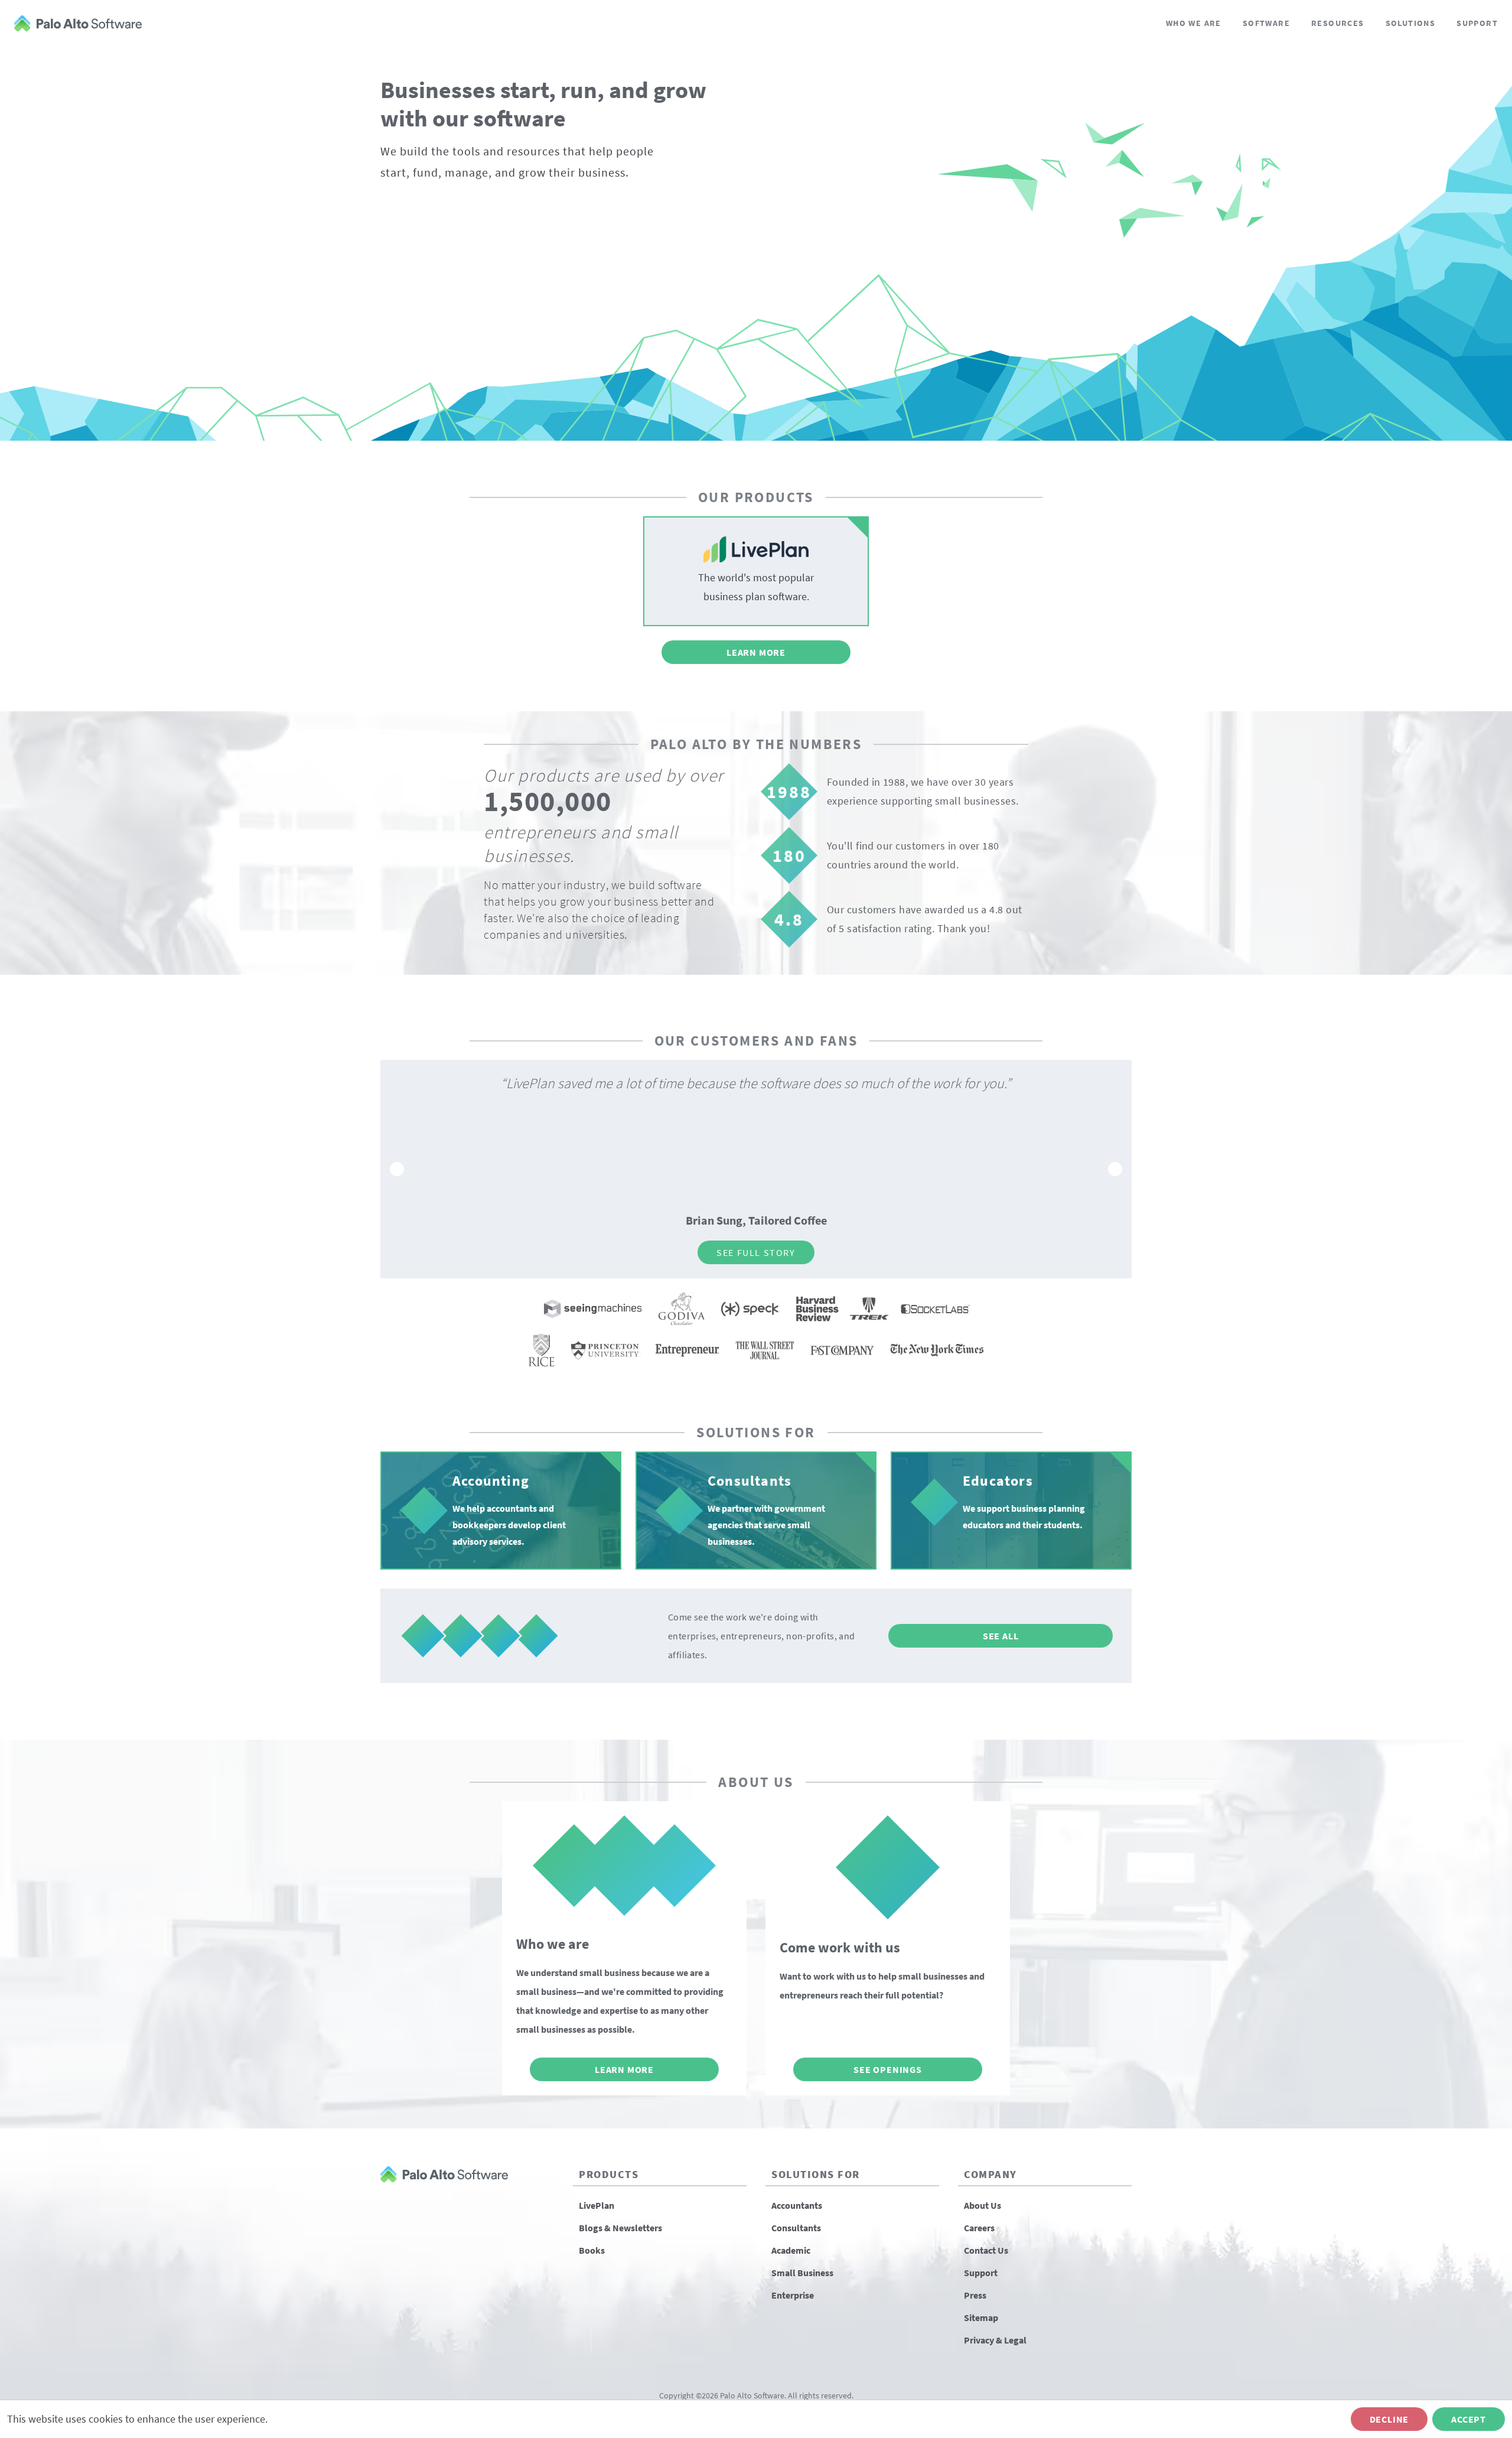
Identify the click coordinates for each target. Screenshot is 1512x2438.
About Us (983, 2205)
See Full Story (849, 1252)
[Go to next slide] (1115, 1169)
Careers (979, 2228)
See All (1001, 1636)
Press (975, 2295)
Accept (1469, 2419)
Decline (1389, 2419)
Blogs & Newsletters (620, 2228)
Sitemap (981, 2317)
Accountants (797, 2205)
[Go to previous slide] (397, 1169)
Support (1477, 23)
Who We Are (1194, 23)
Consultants (796, 2228)
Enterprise (793, 2295)
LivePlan (597, 2205)
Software (1266, 23)
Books (592, 2250)
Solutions (1411, 23)
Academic (791, 2250)
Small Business (802, 2273)
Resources (1338, 23)
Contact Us (986, 2250)
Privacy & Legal (995, 2340)
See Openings (888, 2069)
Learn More (756, 652)
